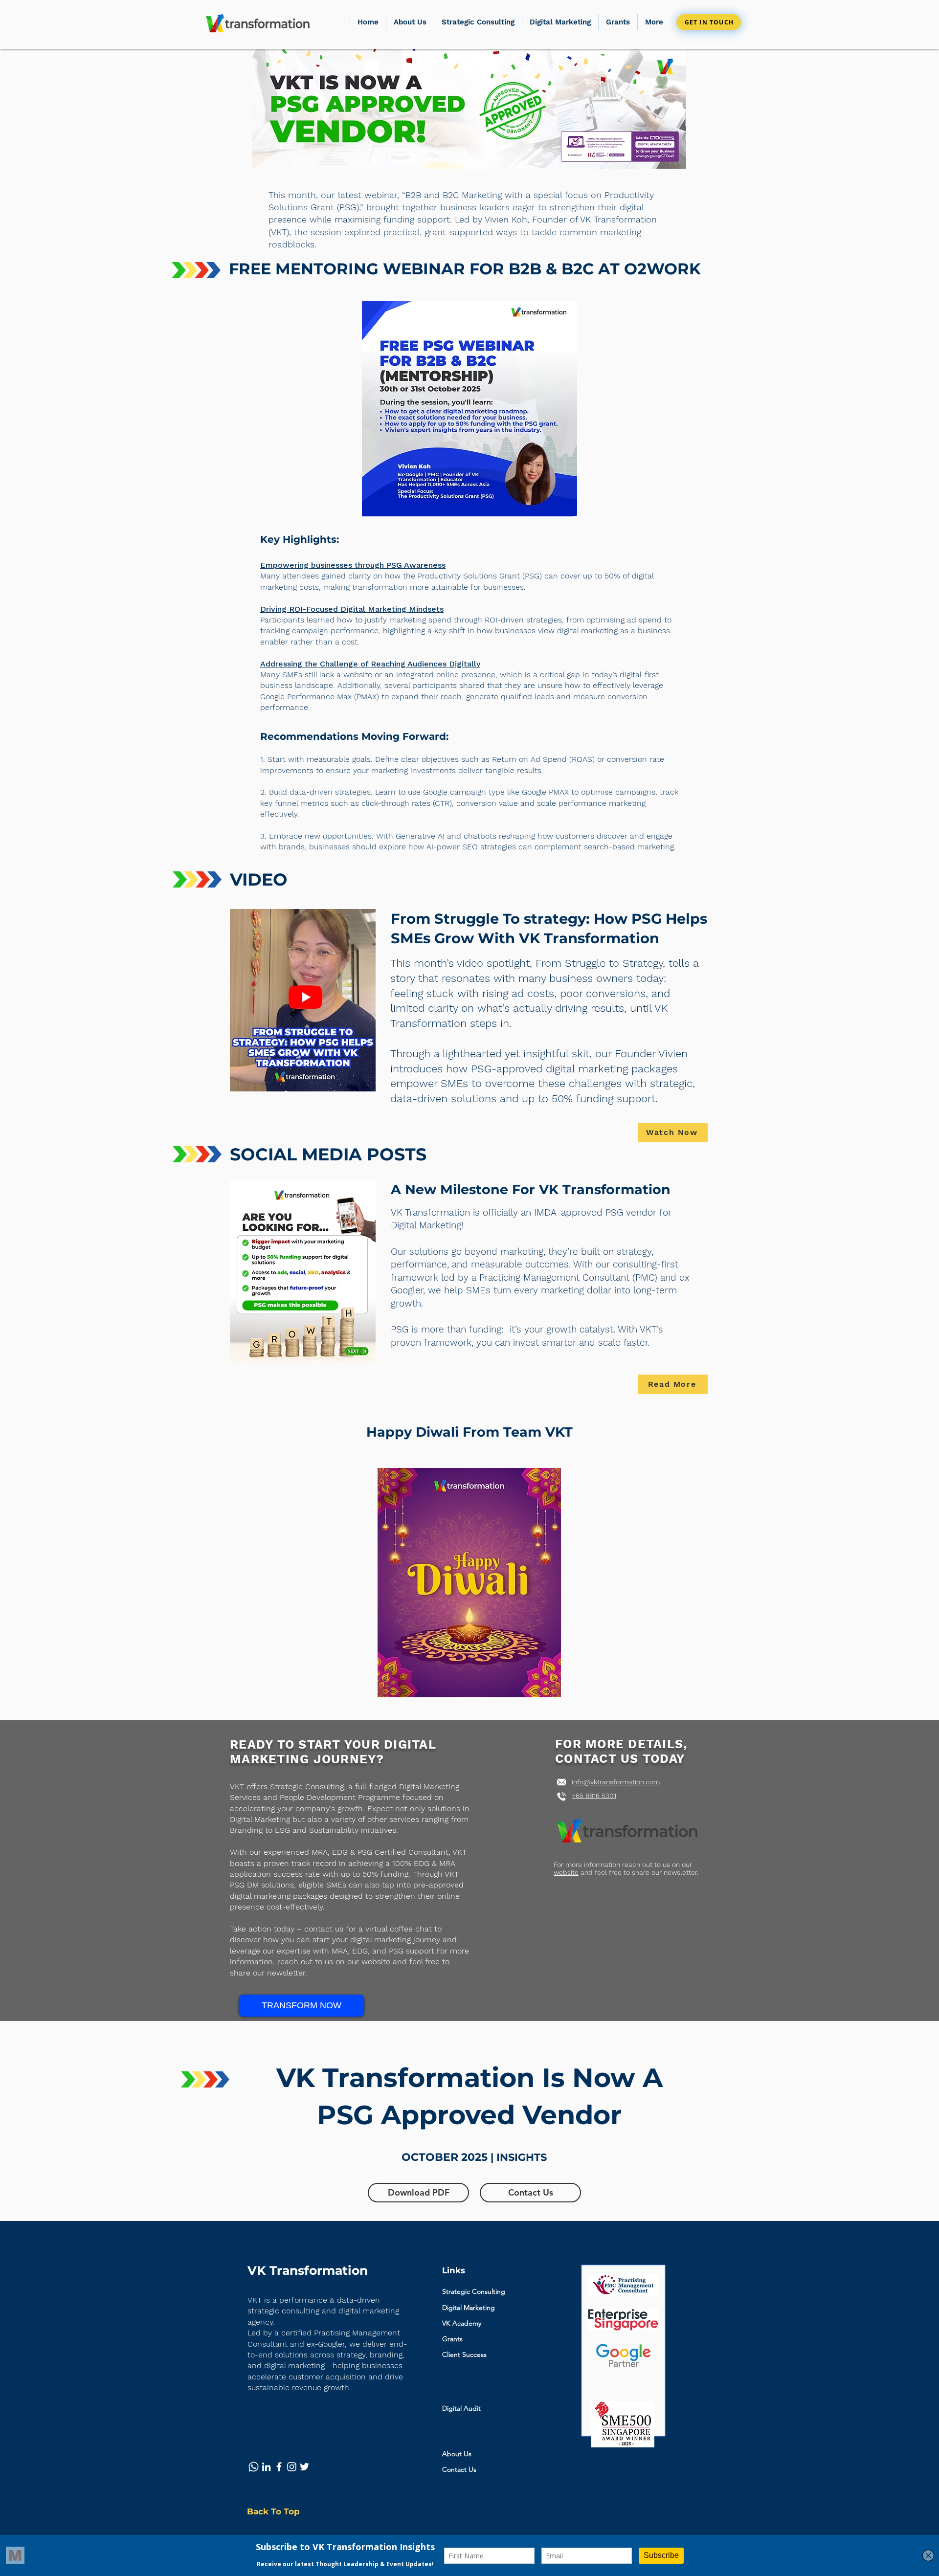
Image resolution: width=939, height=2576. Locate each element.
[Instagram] (292, 2467)
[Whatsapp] (254, 2467)
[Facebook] (279, 2467)
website (566, 1872)
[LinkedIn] (266, 2467)
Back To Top (273, 2511)
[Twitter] (304, 2467)
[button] (618, 22)
